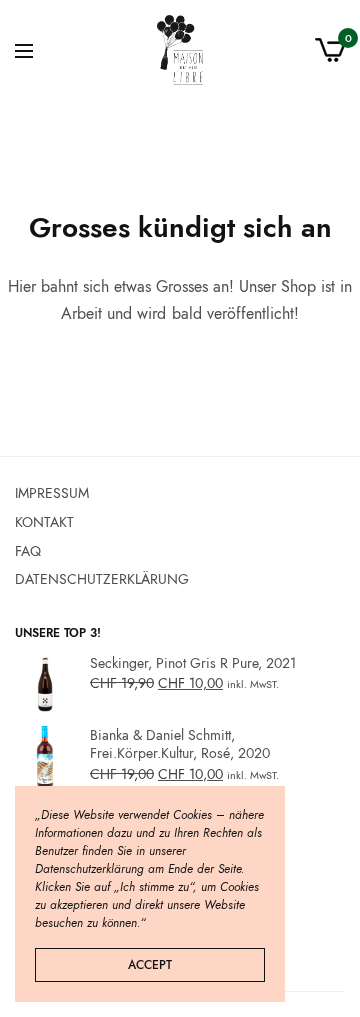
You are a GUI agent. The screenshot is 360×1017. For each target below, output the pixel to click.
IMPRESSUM (52, 493)
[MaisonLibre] (180, 50)
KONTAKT (44, 521)
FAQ (28, 550)
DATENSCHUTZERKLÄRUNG (102, 579)
